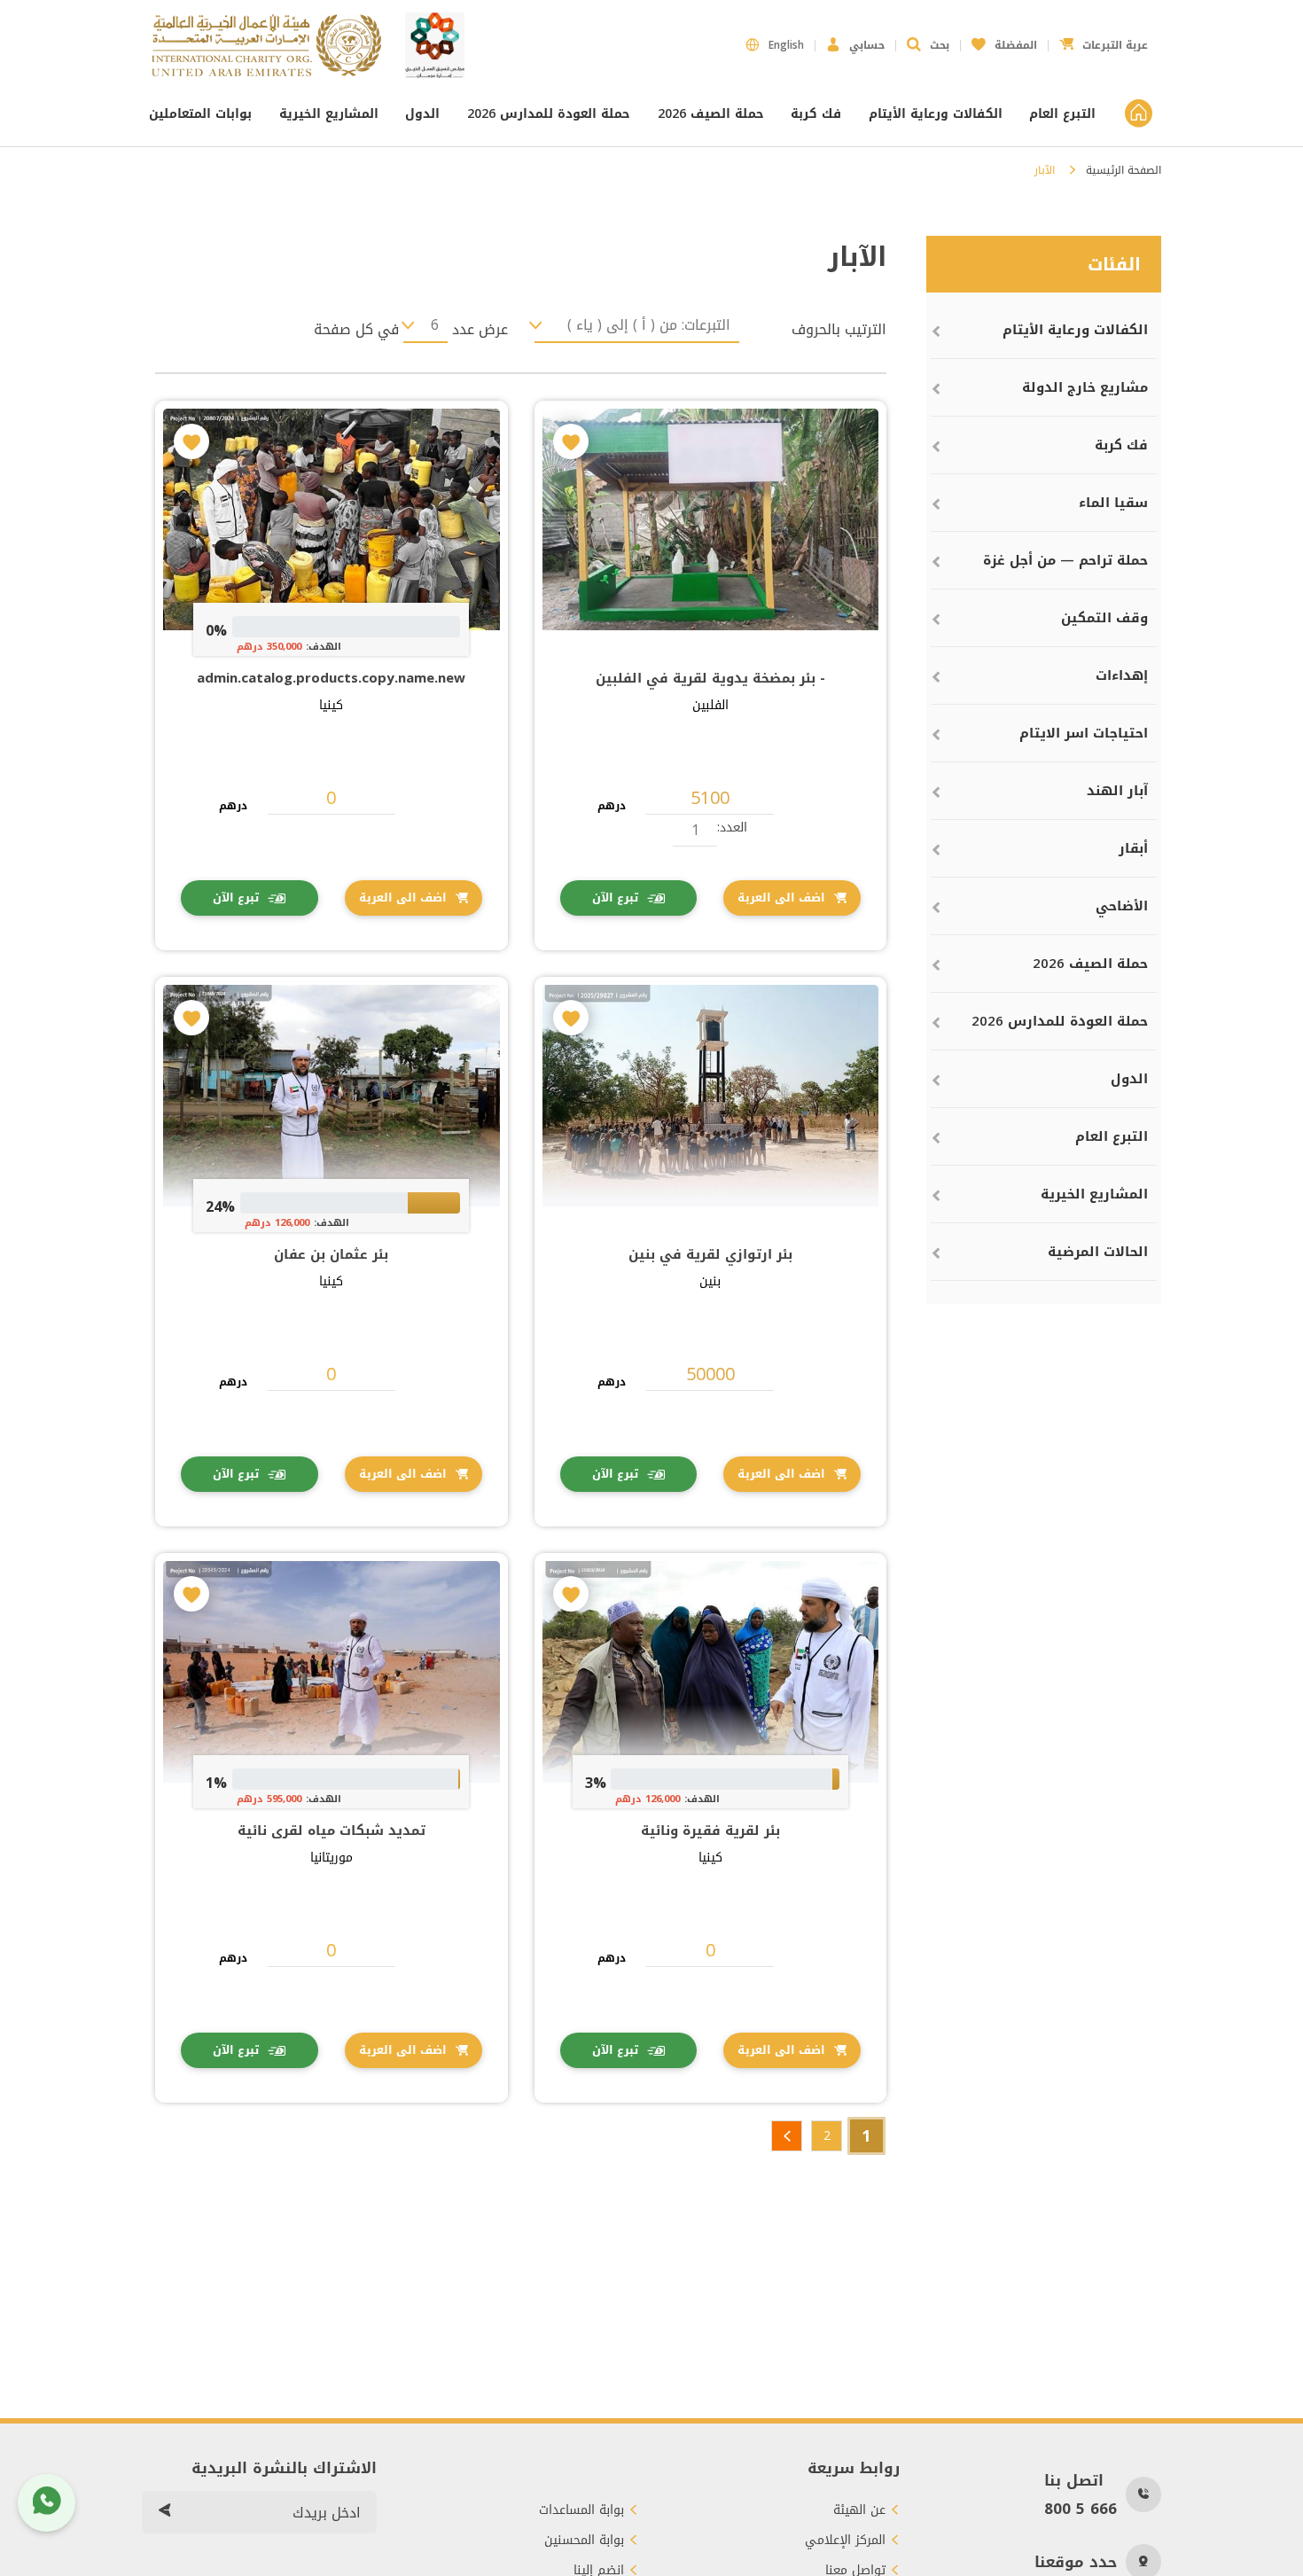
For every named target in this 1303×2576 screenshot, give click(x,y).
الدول (422, 114)
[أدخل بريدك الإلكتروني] (164, 2512)
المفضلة (1004, 40)
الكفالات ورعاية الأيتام (936, 114)
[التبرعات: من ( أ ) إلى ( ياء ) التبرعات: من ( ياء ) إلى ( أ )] (637, 325)
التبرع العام (1062, 114)
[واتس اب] (47, 2503)
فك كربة (816, 114)
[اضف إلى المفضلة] (571, 441)
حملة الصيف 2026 (711, 114)
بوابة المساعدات (581, 2510)
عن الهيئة (859, 2510)
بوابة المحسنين (584, 2541)
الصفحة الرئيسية (1124, 170)
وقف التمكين (1104, 618)
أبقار (1133, 848)
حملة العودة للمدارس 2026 (549, 114)
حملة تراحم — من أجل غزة (1065, 560)
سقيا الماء (1113, 503)
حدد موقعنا (1076, 2562)
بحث (940, 45)
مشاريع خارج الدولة (1085, 387)
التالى (787, 2136)
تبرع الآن (615, 898)
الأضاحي (1122, 906)
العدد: (732, 827)
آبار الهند (1117, 791)
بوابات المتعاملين (203, 114)
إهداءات (1122, 675)
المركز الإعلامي (845, 2541)
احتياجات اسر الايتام (1084, 733)
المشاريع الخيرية (329, 114)
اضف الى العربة (781, 898)
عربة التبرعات (1104, 40)
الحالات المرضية (1098, 1252)
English (786, 45)
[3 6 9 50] (425, 325)
